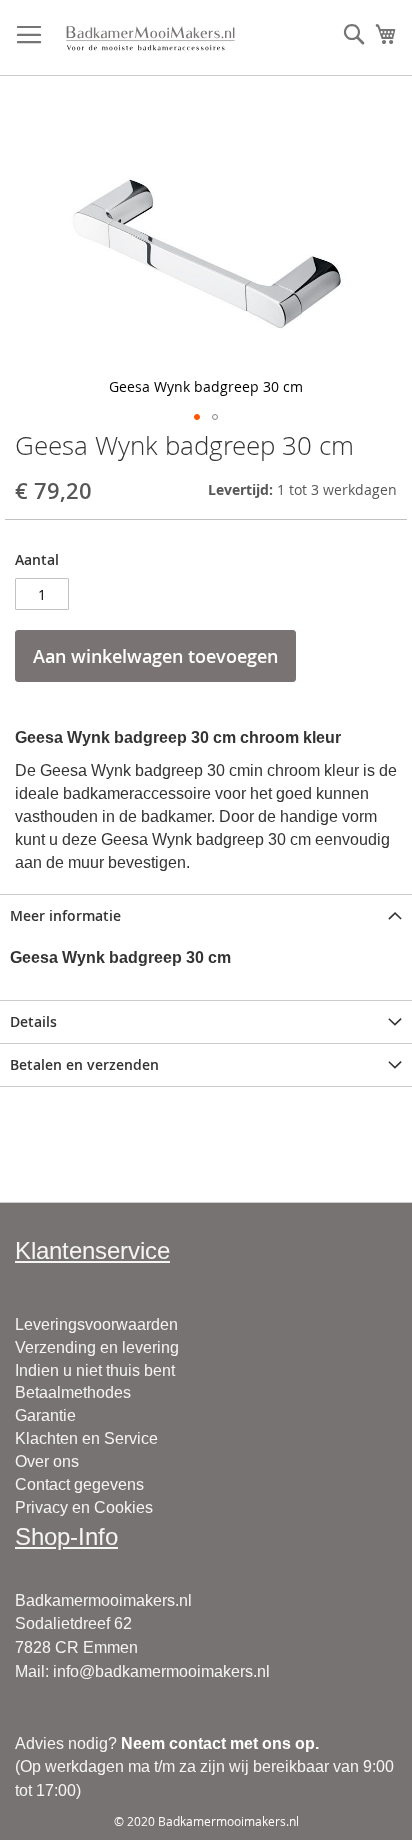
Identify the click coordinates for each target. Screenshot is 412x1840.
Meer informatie (65, 915)
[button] (197, 417)
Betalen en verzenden (84, 1064)
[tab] (206, 915)
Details (33, 1021)
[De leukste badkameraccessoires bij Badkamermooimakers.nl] (150, 38)
